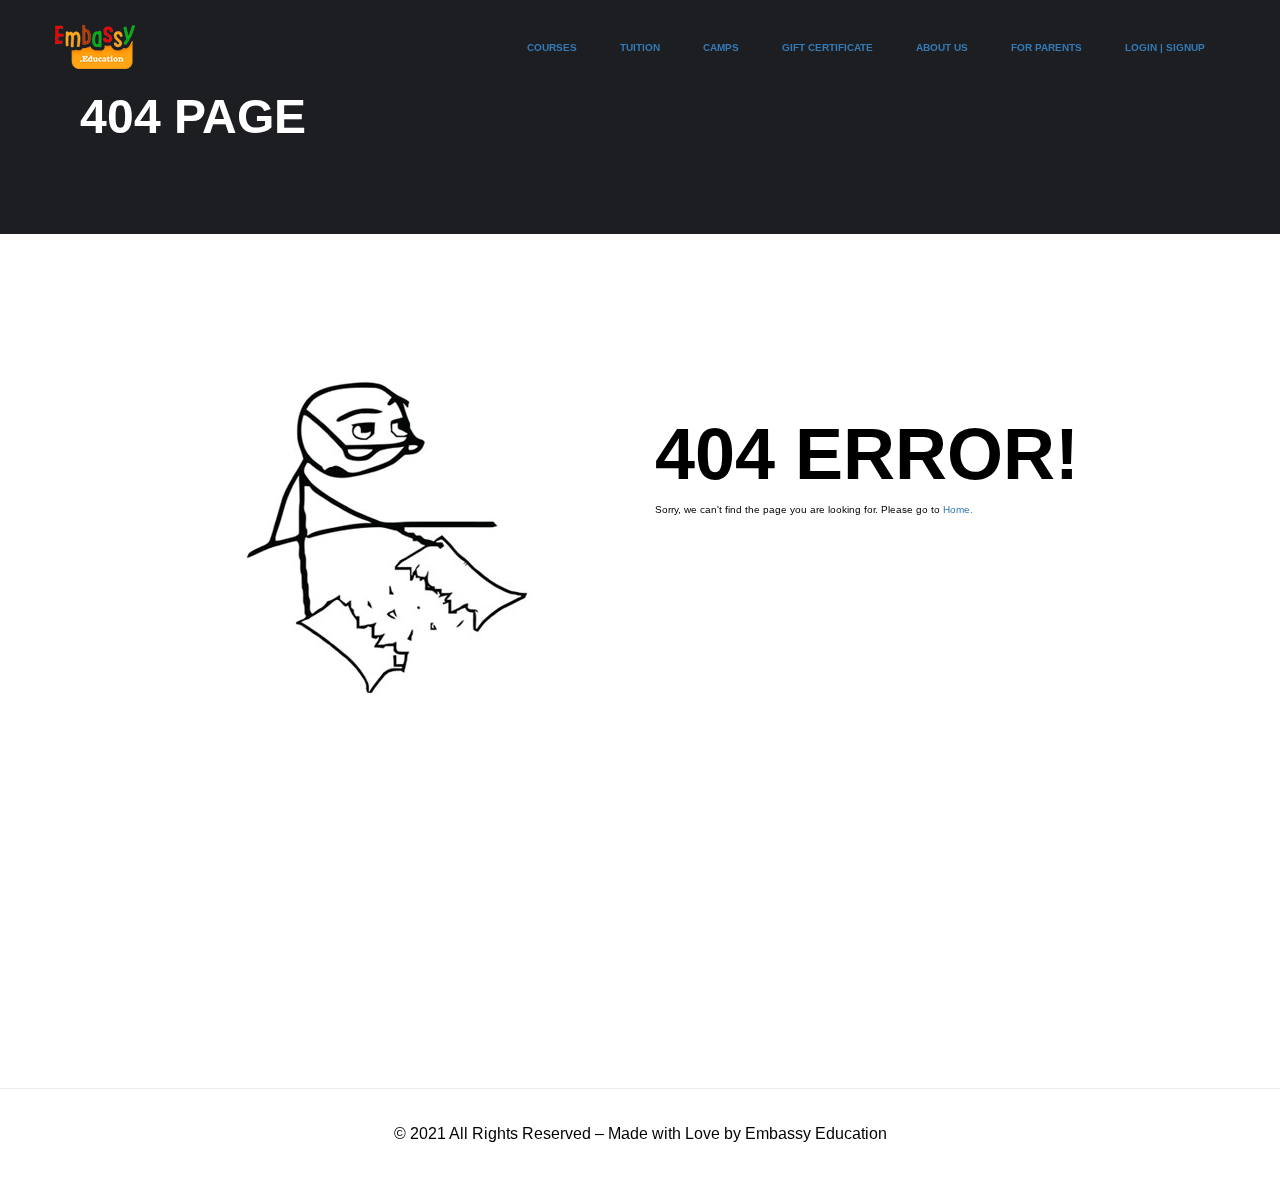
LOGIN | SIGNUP (1165, 47)
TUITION (640, 47)
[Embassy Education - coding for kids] (95, 57)
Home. (958, 509)
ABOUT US (942, 47)
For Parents (1046, 47)
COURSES (552, 47)
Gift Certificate (827, 47)
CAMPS (721, 47)
